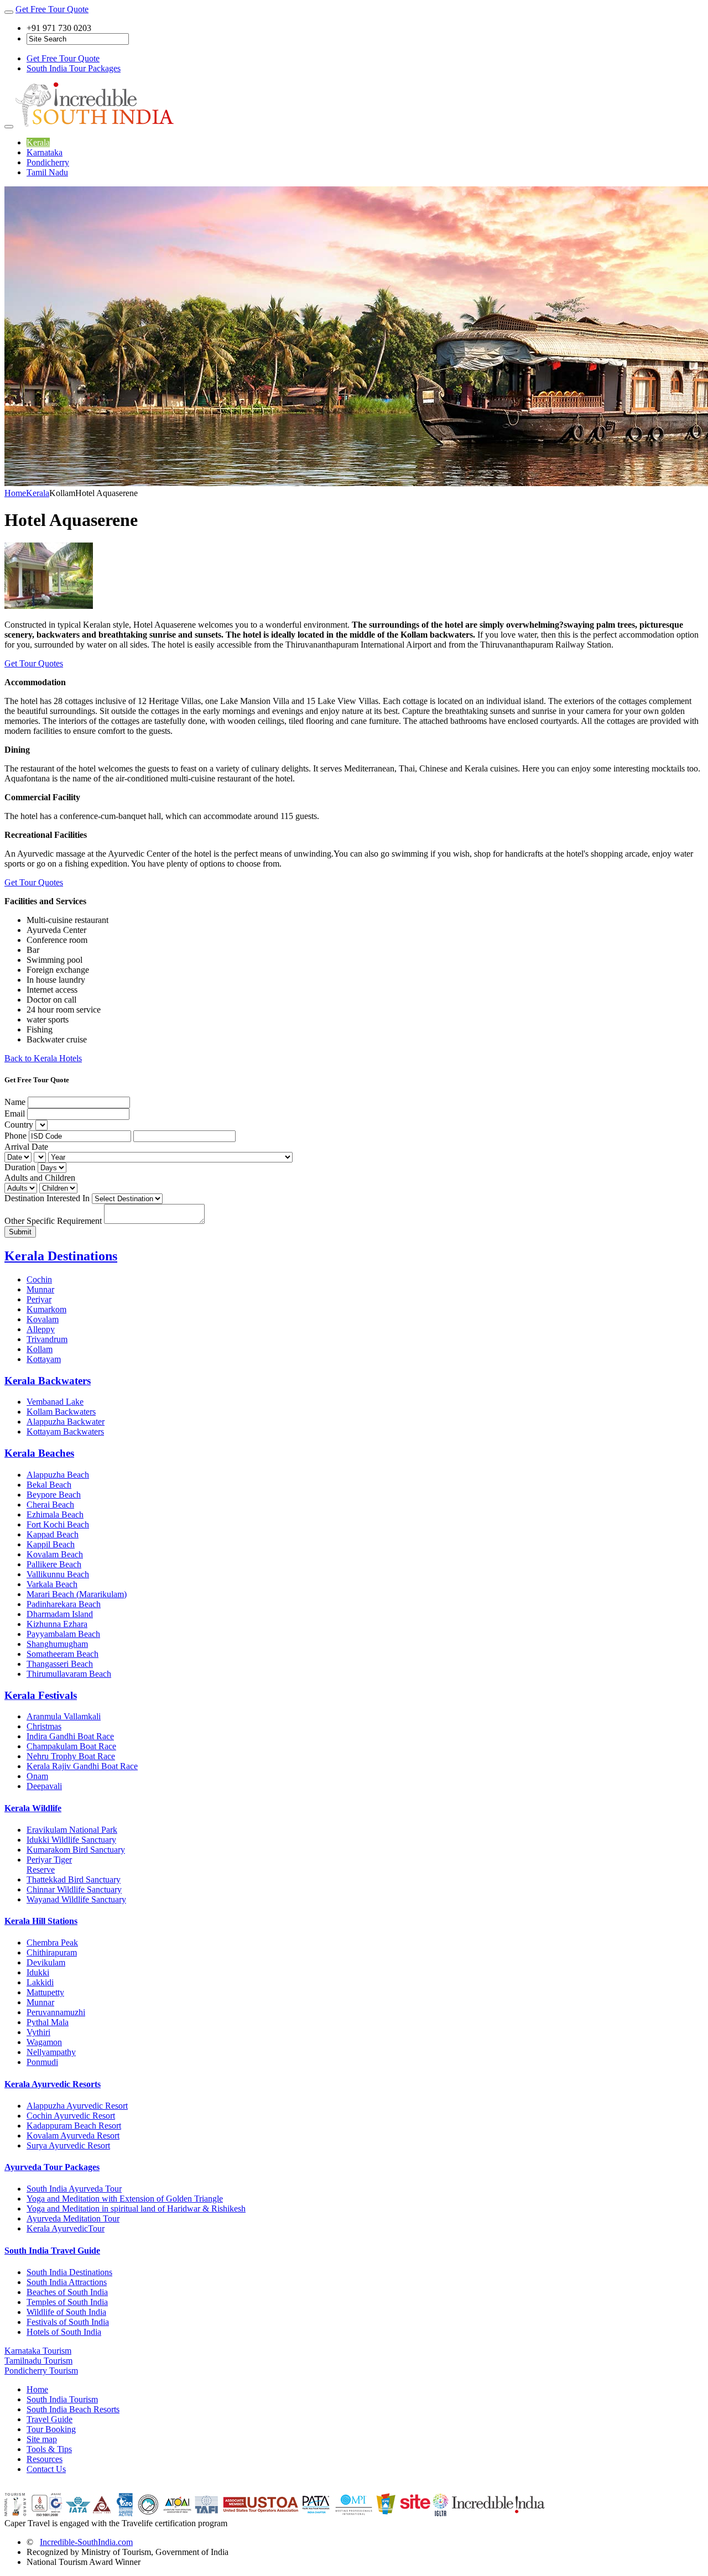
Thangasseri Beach (60, 1664)
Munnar (40, 1289)
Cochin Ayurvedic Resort (71, 2116)
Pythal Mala (48, 2022)
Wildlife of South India (66, 2312)
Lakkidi (40, 1982)
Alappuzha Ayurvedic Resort (77, 2106)
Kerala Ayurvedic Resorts (53, 2084)
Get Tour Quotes (34, 663)
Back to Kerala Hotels (43, 1058)
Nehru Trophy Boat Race (71, 1756)
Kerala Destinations (61, 1256)
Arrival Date (26, 1147)
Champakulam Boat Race (71, 1746)
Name (15, 1102)
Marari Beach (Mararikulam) (77, 1594)
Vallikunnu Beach (58, 1574)
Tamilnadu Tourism (38, 2361)
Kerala (38, 142)
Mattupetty (45, 1992)
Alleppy (41, 1329)
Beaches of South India (67, 2292)
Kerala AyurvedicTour (66, 2228)
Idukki (38, 1972)
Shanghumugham (57, 1644)
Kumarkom (46, 1309)
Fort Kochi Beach (58, 1524)
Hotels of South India (64, 2332)
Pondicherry (48, 162)
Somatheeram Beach (63, 1654)
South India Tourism (62, 2399)
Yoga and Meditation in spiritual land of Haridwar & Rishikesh (136, 2209)
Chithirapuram (52, 1952)
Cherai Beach (50, 1505)
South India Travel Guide (52, 2251)
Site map (42, 2439)
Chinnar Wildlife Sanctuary (74, 1889)
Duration (20, 1167)
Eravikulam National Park (72, 1830)
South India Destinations (69, 2272)
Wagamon (44, 2042)
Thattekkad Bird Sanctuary (74, 1879)
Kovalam (43, 1319)
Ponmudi (42, 2062)
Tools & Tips (49, 2449)
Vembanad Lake (55, 1402)
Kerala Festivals (41, 1695)
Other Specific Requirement (53, 1221)
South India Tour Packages (74, 68)
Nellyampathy (51, 2052)
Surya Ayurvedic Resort (68, 2145)
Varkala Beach (52, 1584)
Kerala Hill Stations (41, 1921)
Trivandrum (47, 1339)
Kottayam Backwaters (65, 1432)
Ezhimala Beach (55, 1514)
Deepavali (44, 1786)
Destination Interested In (47, 1198)
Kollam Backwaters (61, 1412)
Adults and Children (40, 1178)
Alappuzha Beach (58, 1475)
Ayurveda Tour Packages (52, 2167)
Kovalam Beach (55, 1554)
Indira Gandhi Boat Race (70, 1736)
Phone (15, 1136)
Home (15, 493)
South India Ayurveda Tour (74, 2189)
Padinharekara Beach (64, 1604)
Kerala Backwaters (48, 1381)
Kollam (40, 1349)
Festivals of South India (68, 2322)
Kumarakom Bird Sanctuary (76, 1850)
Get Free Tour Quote (52, 9)
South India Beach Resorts (73, 2409)
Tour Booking (51, 2429)
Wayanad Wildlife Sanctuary (76, 1899)
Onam (37, 1776)
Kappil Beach (51, 1544)
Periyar (39, 1299)
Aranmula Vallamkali (64, 1716)
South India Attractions (67, 2282)
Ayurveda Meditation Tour (73, 2218)
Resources (45, 2459)
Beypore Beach (54, 1495)
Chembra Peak (52, 1943)
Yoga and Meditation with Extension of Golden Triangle (125, 2199)
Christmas (44, 1726)
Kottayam (44, 1359)
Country (19, 1125)
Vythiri (38, 2032)
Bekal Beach (49, 1485)
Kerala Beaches (39, 1453)
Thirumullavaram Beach (69, 1674)
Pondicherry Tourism (41, 2371)
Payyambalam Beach (63, 1634)
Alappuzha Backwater (66, 1422)
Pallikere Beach (54, 1564)
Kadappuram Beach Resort (74, 2126)
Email (15, 1114)
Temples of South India (67, 2302)
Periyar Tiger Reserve (49, 1865)
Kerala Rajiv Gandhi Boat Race (82, 1766)
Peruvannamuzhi (56, 2012)
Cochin (39, 1279)
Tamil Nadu (47, 172)
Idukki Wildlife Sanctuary (71, 1840)
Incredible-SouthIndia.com (86, 2542)
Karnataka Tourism (38, 2351)
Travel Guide (50, 2419)
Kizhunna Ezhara (57, 1624)
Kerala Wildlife (33, 1808)
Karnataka (45, 152)
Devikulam (46, 1962)
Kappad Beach (53, 1534)
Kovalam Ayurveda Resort (73, 2136)
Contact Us (46, 2469)
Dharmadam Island (60, 1614)
